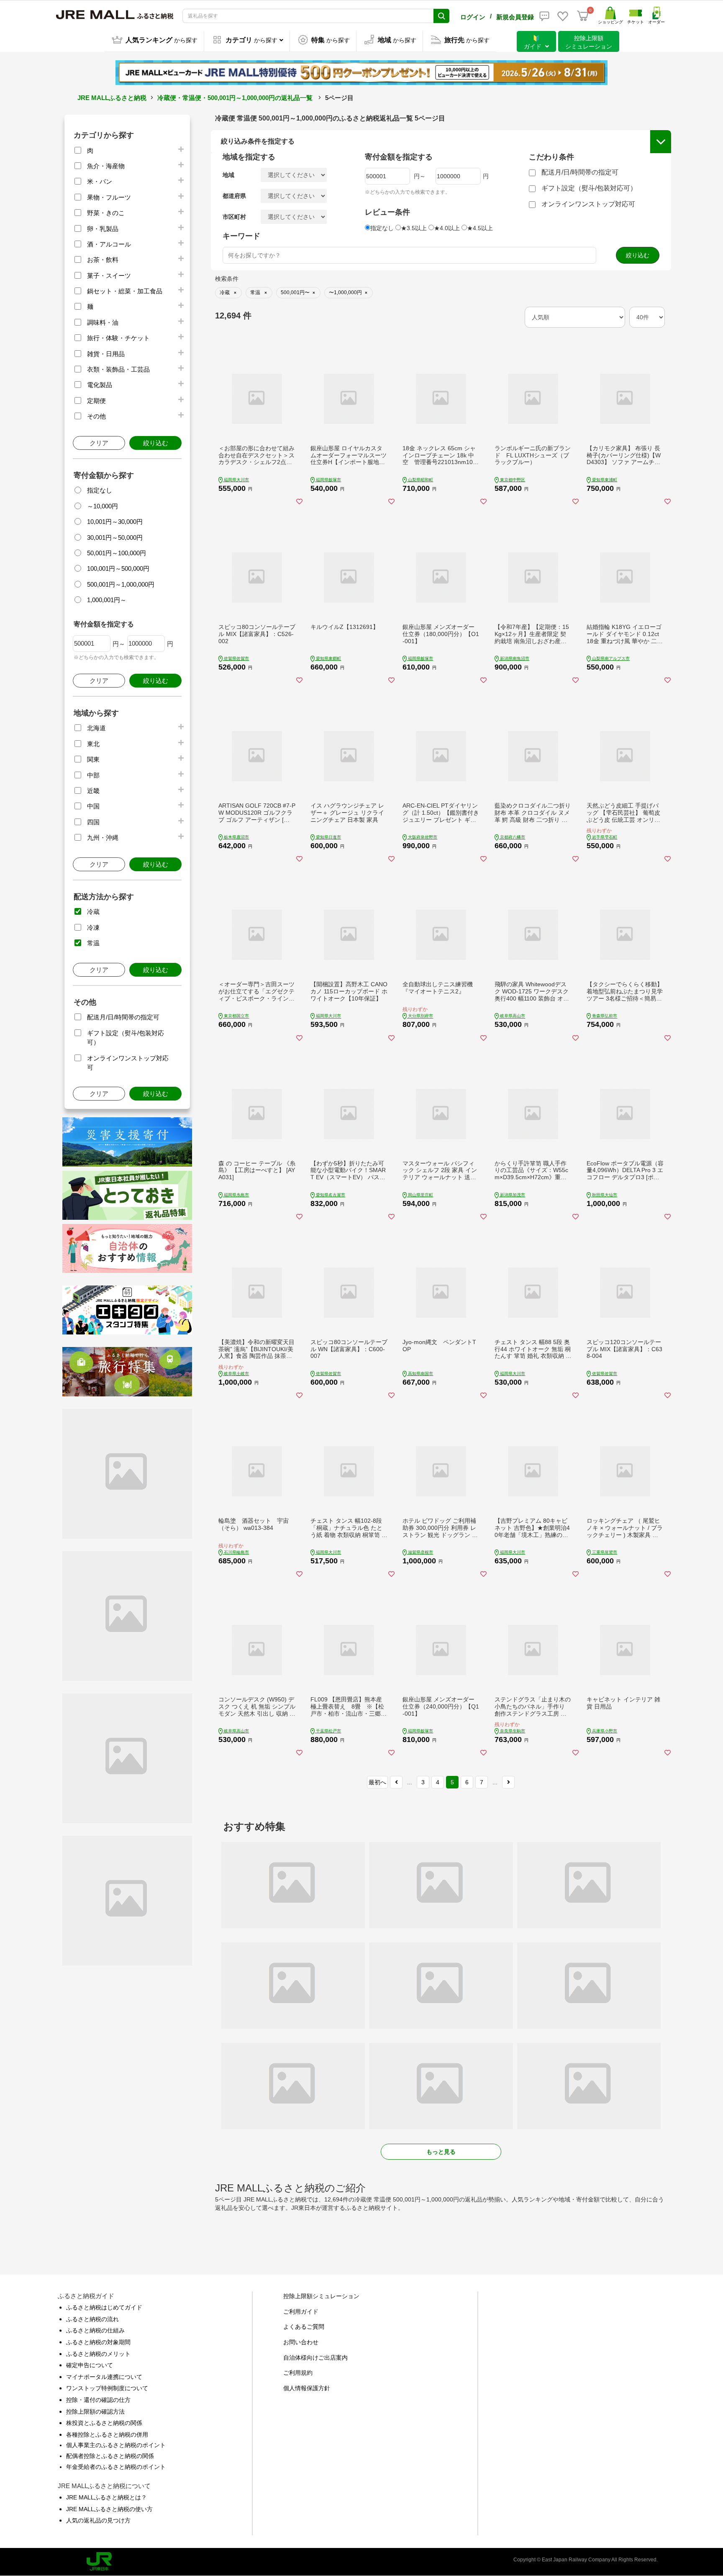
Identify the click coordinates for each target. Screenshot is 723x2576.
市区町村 (234, 217)
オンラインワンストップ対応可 (588, 204)
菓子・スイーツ (109, 276)
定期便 (96, 401)
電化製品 (100, 385)
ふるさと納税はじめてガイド (104, 2307)
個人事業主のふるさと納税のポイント (116, 2445)
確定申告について (90, 2365)
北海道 (96, 728)
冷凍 (93, 928)
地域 (228, 175)
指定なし (100, 490)
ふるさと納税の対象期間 (98, 2342)
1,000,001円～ (107, 600)
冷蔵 (93, 912)
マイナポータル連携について (104, 2377)
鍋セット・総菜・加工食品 (125, 291)
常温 (93, 943)
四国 (93, 822)
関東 (93, 759)
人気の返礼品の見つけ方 (98, 2520)
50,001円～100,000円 (117, 553)
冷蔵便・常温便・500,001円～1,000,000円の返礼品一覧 (235, 98)
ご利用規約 (298, 2373)
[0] (583, 16)
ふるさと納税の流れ (92, 2319)
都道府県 (234, 196)
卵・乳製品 (103, 229)
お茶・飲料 (103, 260)
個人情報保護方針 (307, 2388)
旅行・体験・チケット (118, 338)
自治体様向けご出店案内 (315, 2358)
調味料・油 (103, 322)
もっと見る (441, 2152)
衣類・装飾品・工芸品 (118, 369)
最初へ (377, 1782)
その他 (96, 416)
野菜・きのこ (106, 213)
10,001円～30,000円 (115, 522)
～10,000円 (103, 506)
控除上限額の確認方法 (95, 2412)
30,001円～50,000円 (115, 538)
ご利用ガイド (301, 2312)
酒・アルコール (109, 244)
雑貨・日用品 (106, 354)
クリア (99, 443)
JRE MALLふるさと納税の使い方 (109, 2509)
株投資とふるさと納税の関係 (104, 2423)
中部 (93, 775)
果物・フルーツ (109, 197)
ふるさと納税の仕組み (95, 2330)
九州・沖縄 (103, 838)
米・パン (100, 181)
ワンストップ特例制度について (107, 2388)
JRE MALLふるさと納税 (112, 98)
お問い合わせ (301, 2342)
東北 (93, 744)
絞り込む (156, 443)
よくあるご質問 (304, 2327)
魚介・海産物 (106, 166)
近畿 (93, 791)
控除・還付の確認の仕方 (98, 2400)
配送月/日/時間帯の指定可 (123, 1017)
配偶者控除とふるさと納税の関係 (110, 2456)
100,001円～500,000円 (118, 568)
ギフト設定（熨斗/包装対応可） (589, 188)
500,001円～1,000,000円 (121, 584)
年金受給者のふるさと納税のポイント (116, 2467)
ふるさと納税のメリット (98, 2354)
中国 (93, 806)
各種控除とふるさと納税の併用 (107, 2435)
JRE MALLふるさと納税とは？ (106, 2497)
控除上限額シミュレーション (321, 2296)
